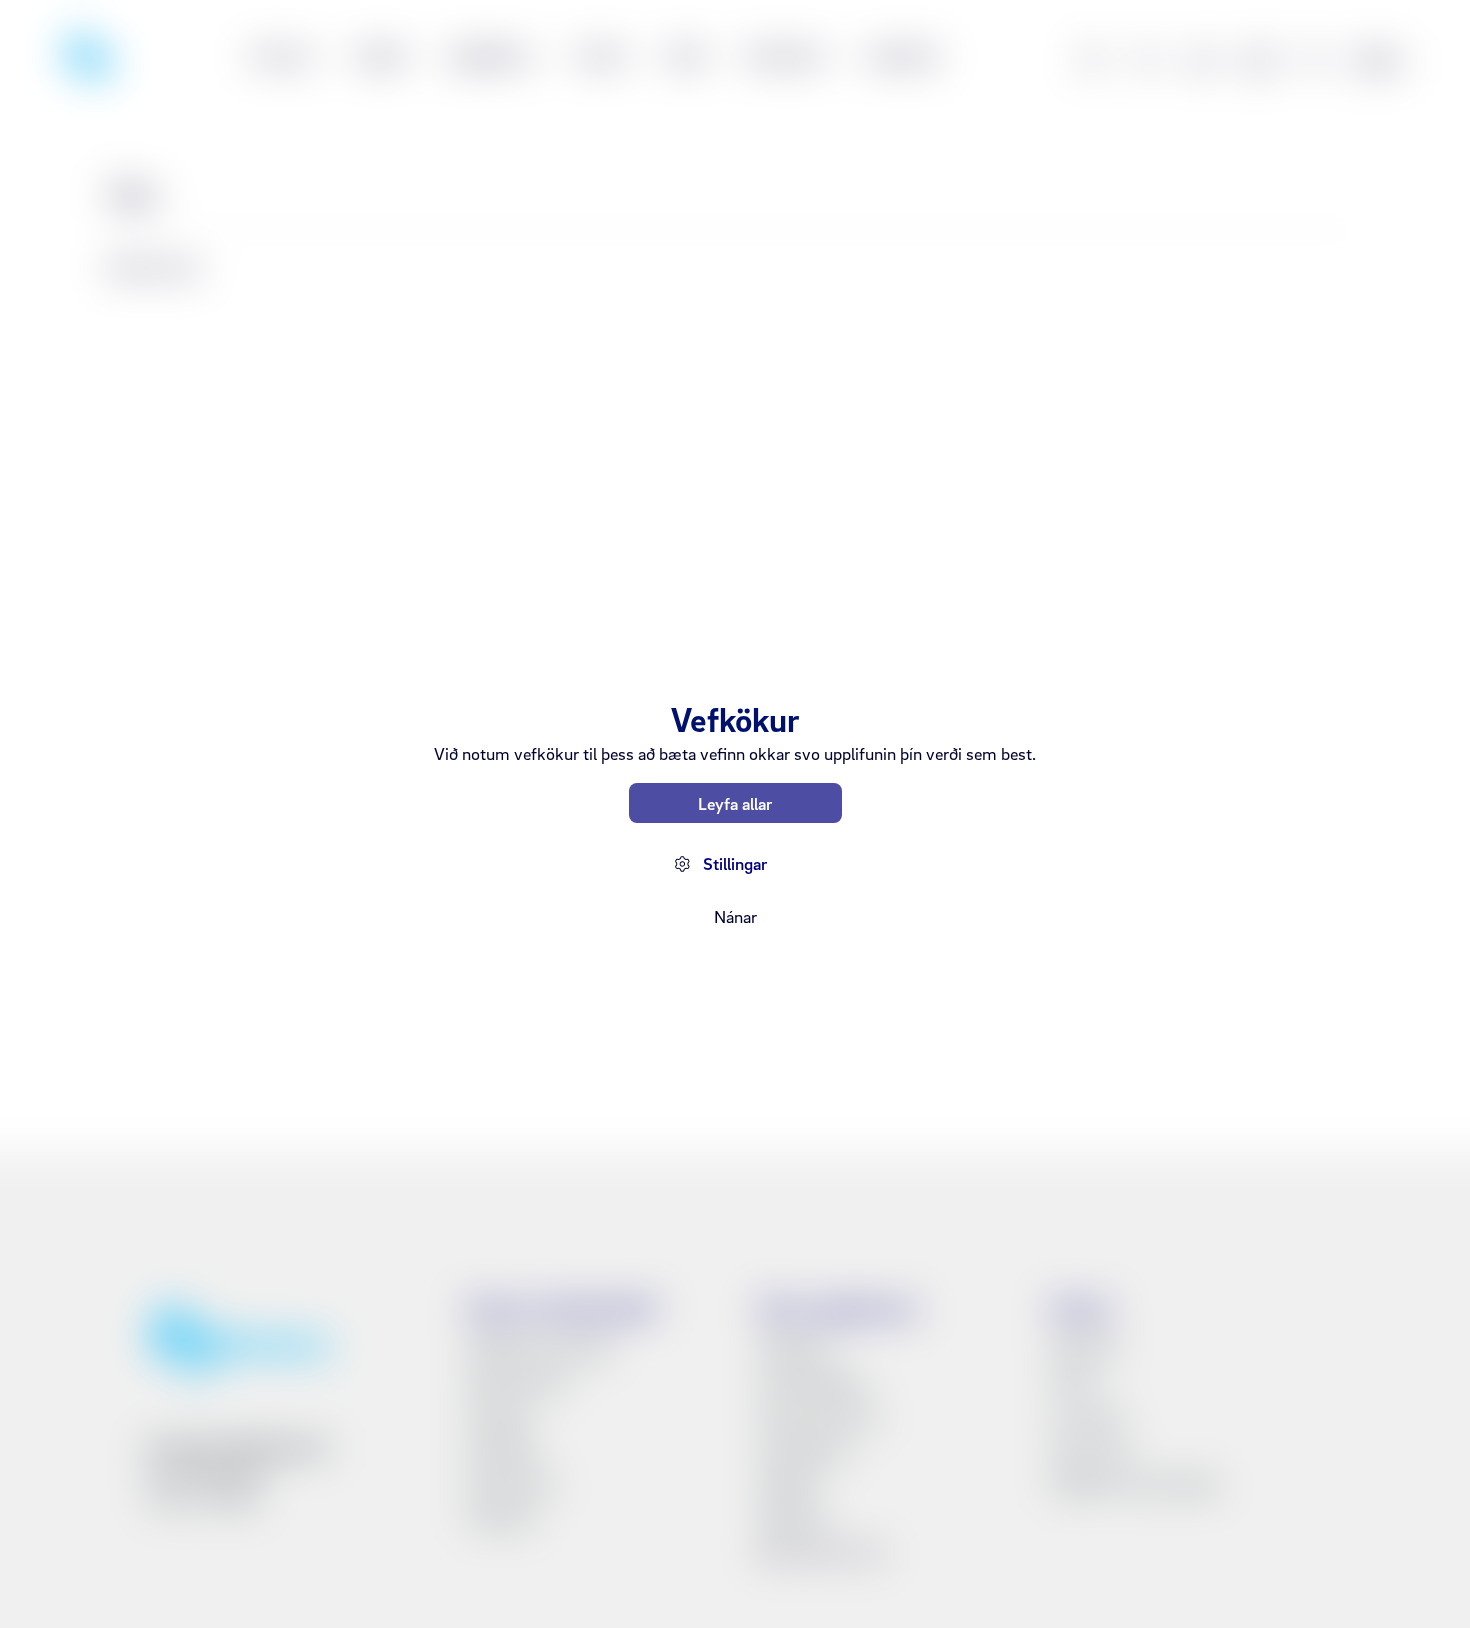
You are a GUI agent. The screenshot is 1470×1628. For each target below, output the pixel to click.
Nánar (735, 916)
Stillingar (735, 863)
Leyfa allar (735, 803)
